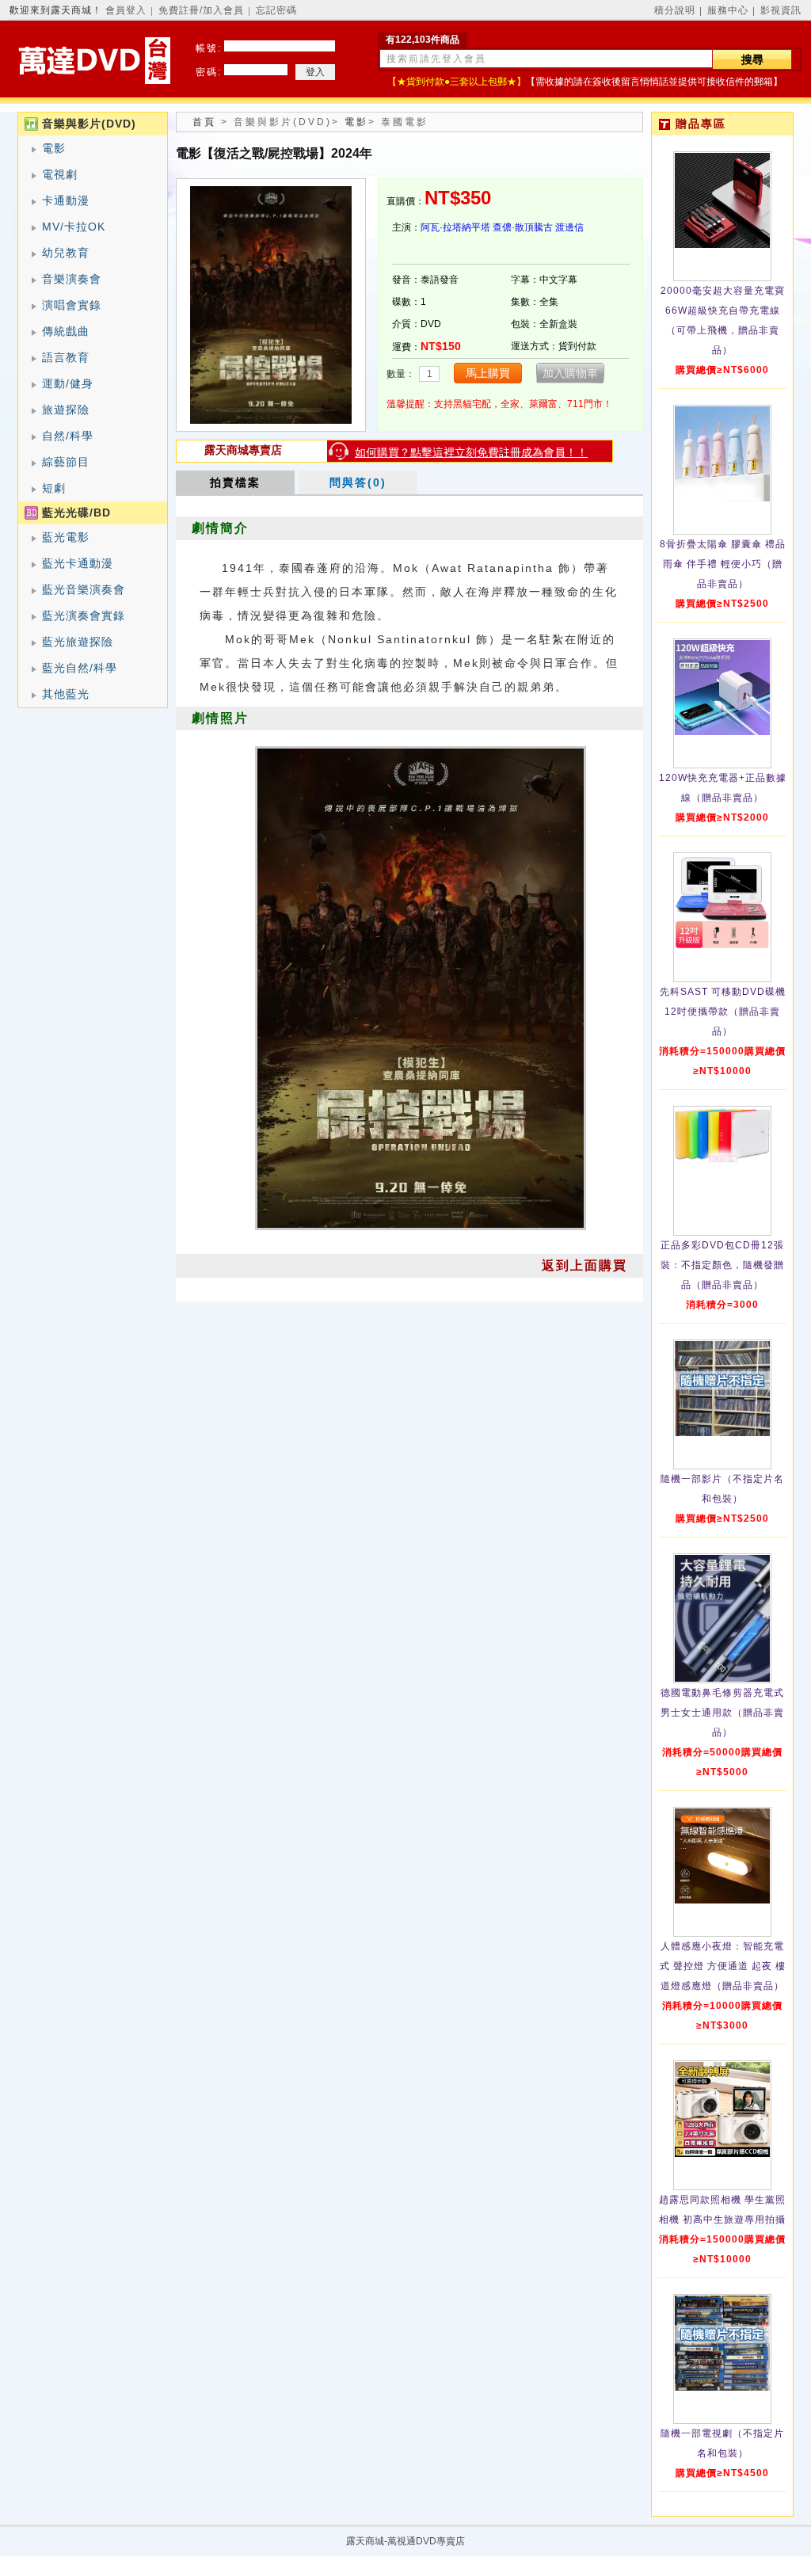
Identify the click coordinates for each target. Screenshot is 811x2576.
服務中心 (728, 10)
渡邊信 (569, 227)
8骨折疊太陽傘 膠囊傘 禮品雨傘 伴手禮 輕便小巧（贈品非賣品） (723, 564)
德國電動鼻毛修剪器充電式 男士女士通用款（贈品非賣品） (722, 1713)
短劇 (54, 488)
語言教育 (66, 357)
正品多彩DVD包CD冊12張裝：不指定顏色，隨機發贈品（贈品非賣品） (722, 1265)
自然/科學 (68, 436)
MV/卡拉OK (74, 227)
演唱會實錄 (72, 305)
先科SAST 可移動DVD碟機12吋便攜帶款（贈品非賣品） (723, 1012)
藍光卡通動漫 (78, 563)
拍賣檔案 (235, 482)
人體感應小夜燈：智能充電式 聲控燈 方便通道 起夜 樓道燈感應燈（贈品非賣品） (723, 1966)
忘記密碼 (276, 10)
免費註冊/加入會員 (201, 10)
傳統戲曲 (66, 331)
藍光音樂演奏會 (84, 589)
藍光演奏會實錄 (84, 615)
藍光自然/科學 (80, 668)
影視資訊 (781, 10)
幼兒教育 (66, 253)
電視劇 (60, 174)
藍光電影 (66, 537)
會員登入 (126, 10)
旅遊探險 (66, 410)
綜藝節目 (66, 462)
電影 (54, 148)
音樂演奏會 (72, 279)
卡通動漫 (66, 200)
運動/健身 (68, 383)
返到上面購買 (584, 1265)
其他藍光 (66, 694)
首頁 (204, 122)
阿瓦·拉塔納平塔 (455, 227)
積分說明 (675, 10)
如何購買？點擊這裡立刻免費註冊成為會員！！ (471, 452)
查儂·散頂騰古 (523, 227)
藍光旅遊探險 (78, 642)
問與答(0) (358, 482)
